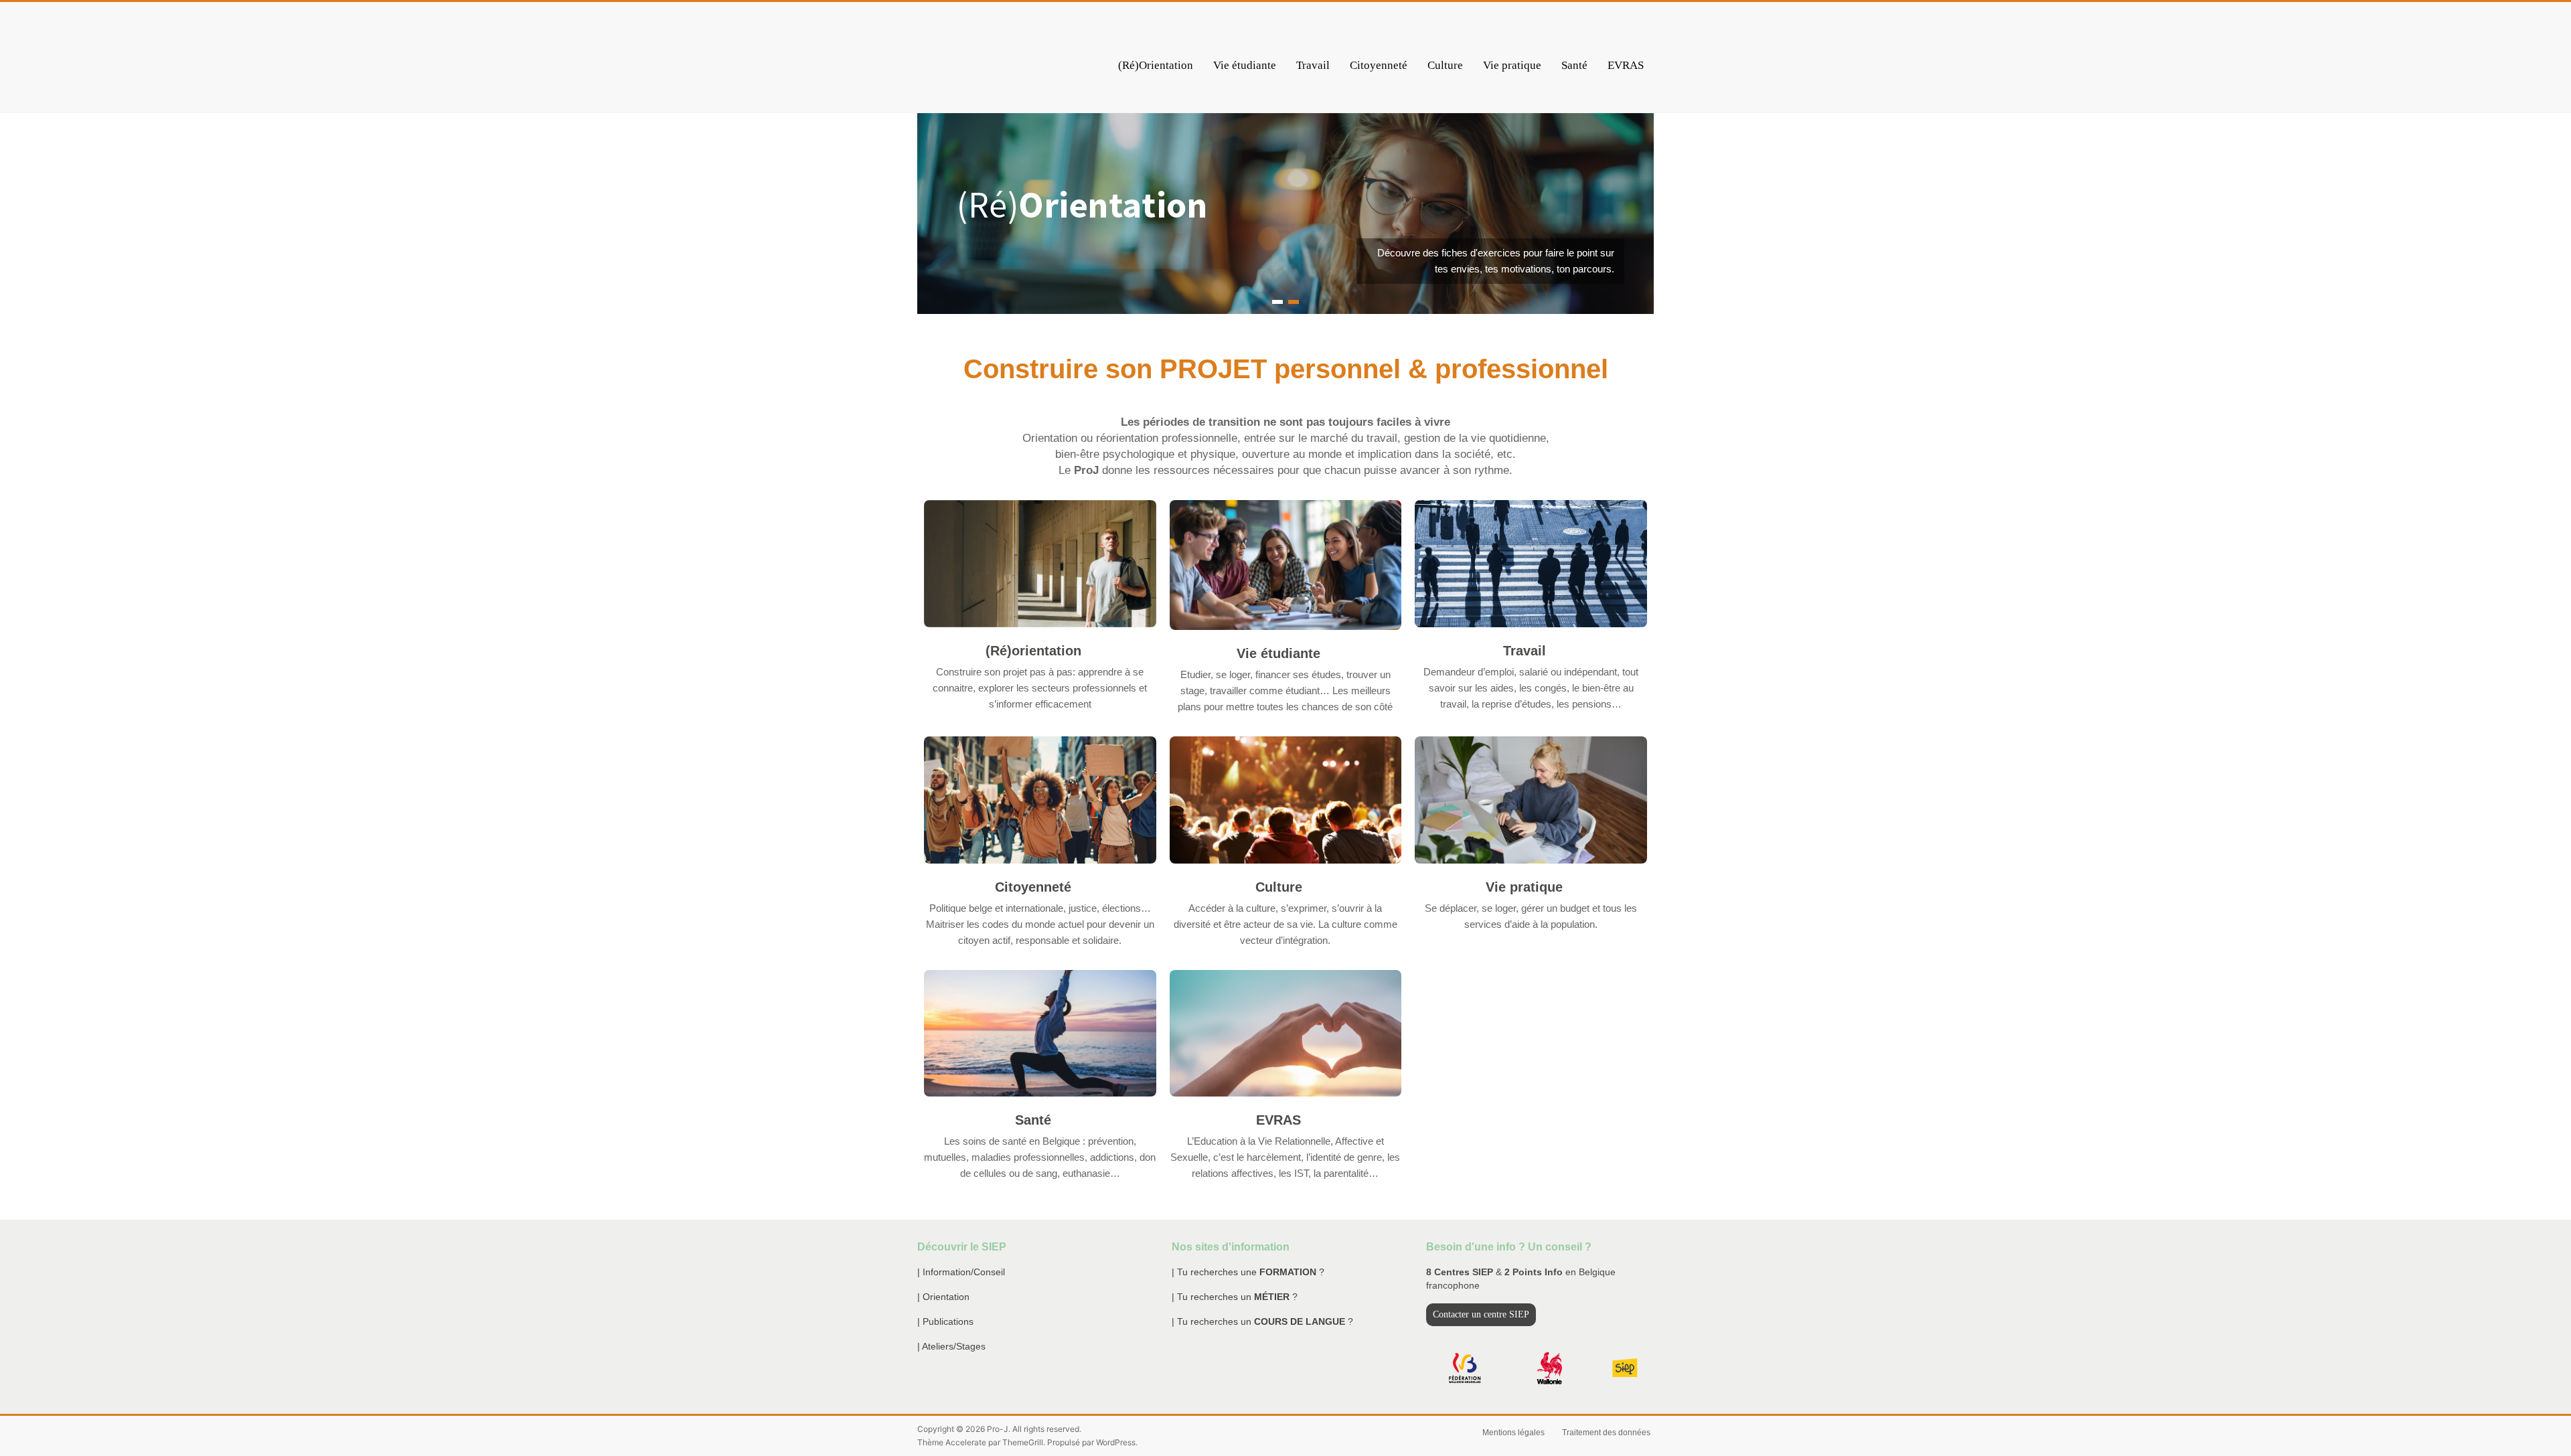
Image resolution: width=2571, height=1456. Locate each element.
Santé (1574, 65)
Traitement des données (1606, 1433)
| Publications (945, 1321)
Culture (1445, 65)
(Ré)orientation (1033, 651)
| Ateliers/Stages (951, 1346)
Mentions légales (1513, 1433)
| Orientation (943, 1297)
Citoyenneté (1379, 65)
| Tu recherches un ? (1235, 1297)
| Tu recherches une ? (1248, 1272)
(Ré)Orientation (1156, 65)
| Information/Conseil (961, 1272)
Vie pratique (1512, 65)
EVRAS (1626, 65)
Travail (1313, 65)
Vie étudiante (1245, 65)
